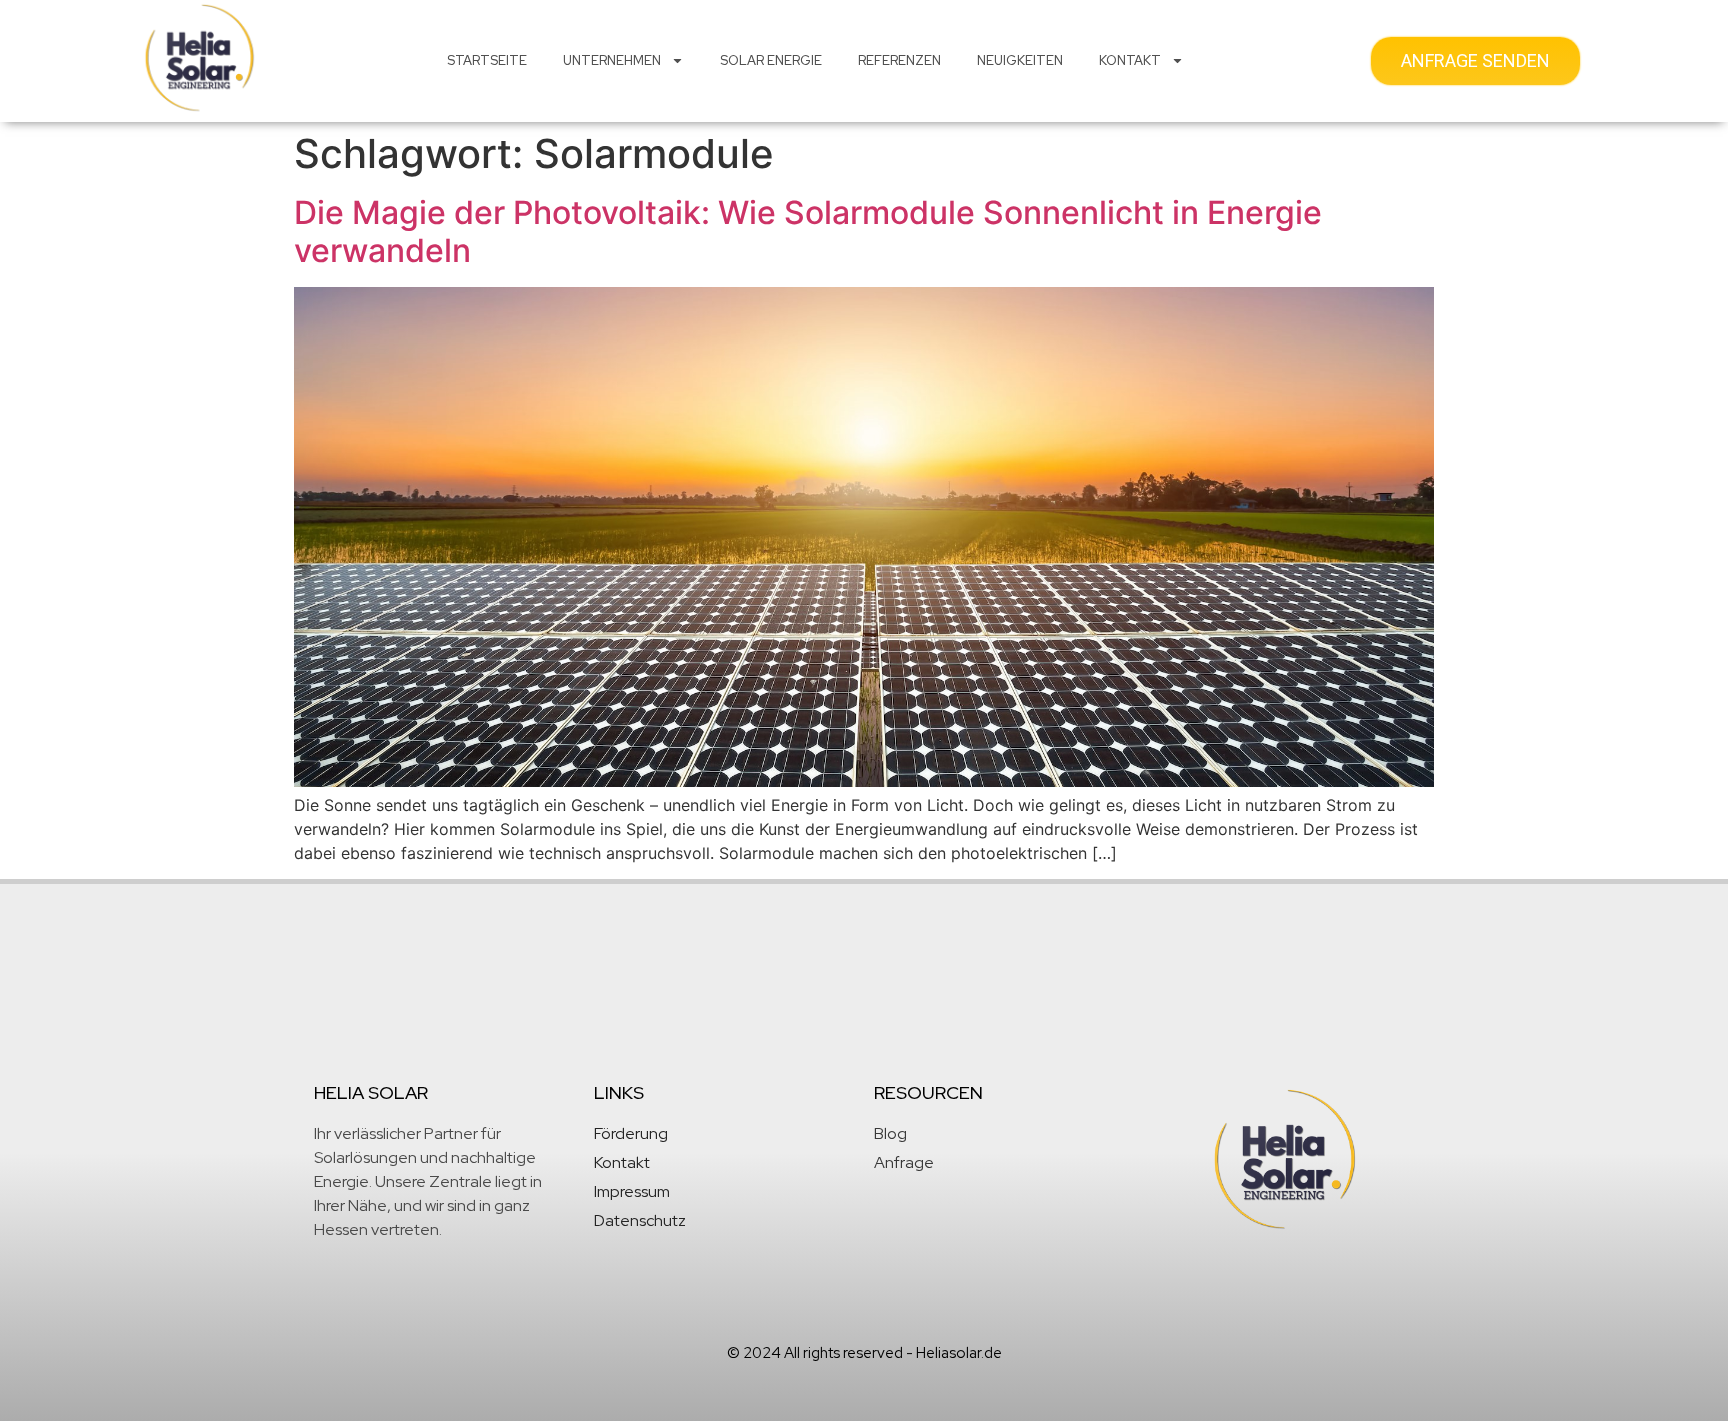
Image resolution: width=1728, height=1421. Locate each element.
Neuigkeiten (1020, 60)
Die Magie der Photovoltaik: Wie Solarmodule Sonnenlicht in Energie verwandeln (808, 231)
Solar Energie (771, 60)
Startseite (487, 60)
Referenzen (899, 60)
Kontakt (1130, 60)
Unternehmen (612, 60)
